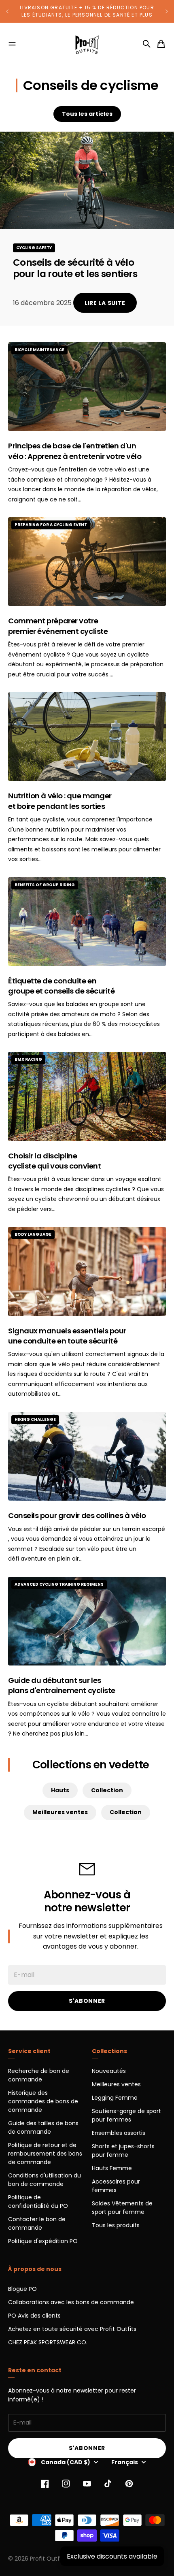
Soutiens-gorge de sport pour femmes (126, 2115)
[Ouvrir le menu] (12, 44)
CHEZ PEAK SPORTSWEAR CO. (48, 2342)
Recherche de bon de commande (39, 2075)
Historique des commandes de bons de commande (43, 2101)
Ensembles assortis (119, 2133)
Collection (107, 1790)
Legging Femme (115, 2098)
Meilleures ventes (60, 1812)
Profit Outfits (48, 2559)
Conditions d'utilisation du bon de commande (45, 2180)
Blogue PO (22, 2289)
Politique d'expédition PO (43, 2241)
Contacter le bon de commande (37, 2223)
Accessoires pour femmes (116, 2186)
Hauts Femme (112, 2168)
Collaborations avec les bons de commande (71, 2302)
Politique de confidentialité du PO (38, 2202)
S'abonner (87, 2001)
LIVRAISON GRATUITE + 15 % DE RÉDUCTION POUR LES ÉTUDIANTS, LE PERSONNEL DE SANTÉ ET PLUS (87, 11)
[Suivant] (167, 11)
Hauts (60, 1790)
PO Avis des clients (34, 2316)
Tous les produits (116, 2225)
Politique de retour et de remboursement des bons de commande (45, 2154)
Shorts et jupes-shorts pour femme (123, 2151)
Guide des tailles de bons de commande (43, 2127)
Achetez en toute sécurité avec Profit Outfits (72, 2329)
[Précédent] (7, 11)
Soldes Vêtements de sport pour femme (122, 2208)
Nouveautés (109, 2071)
